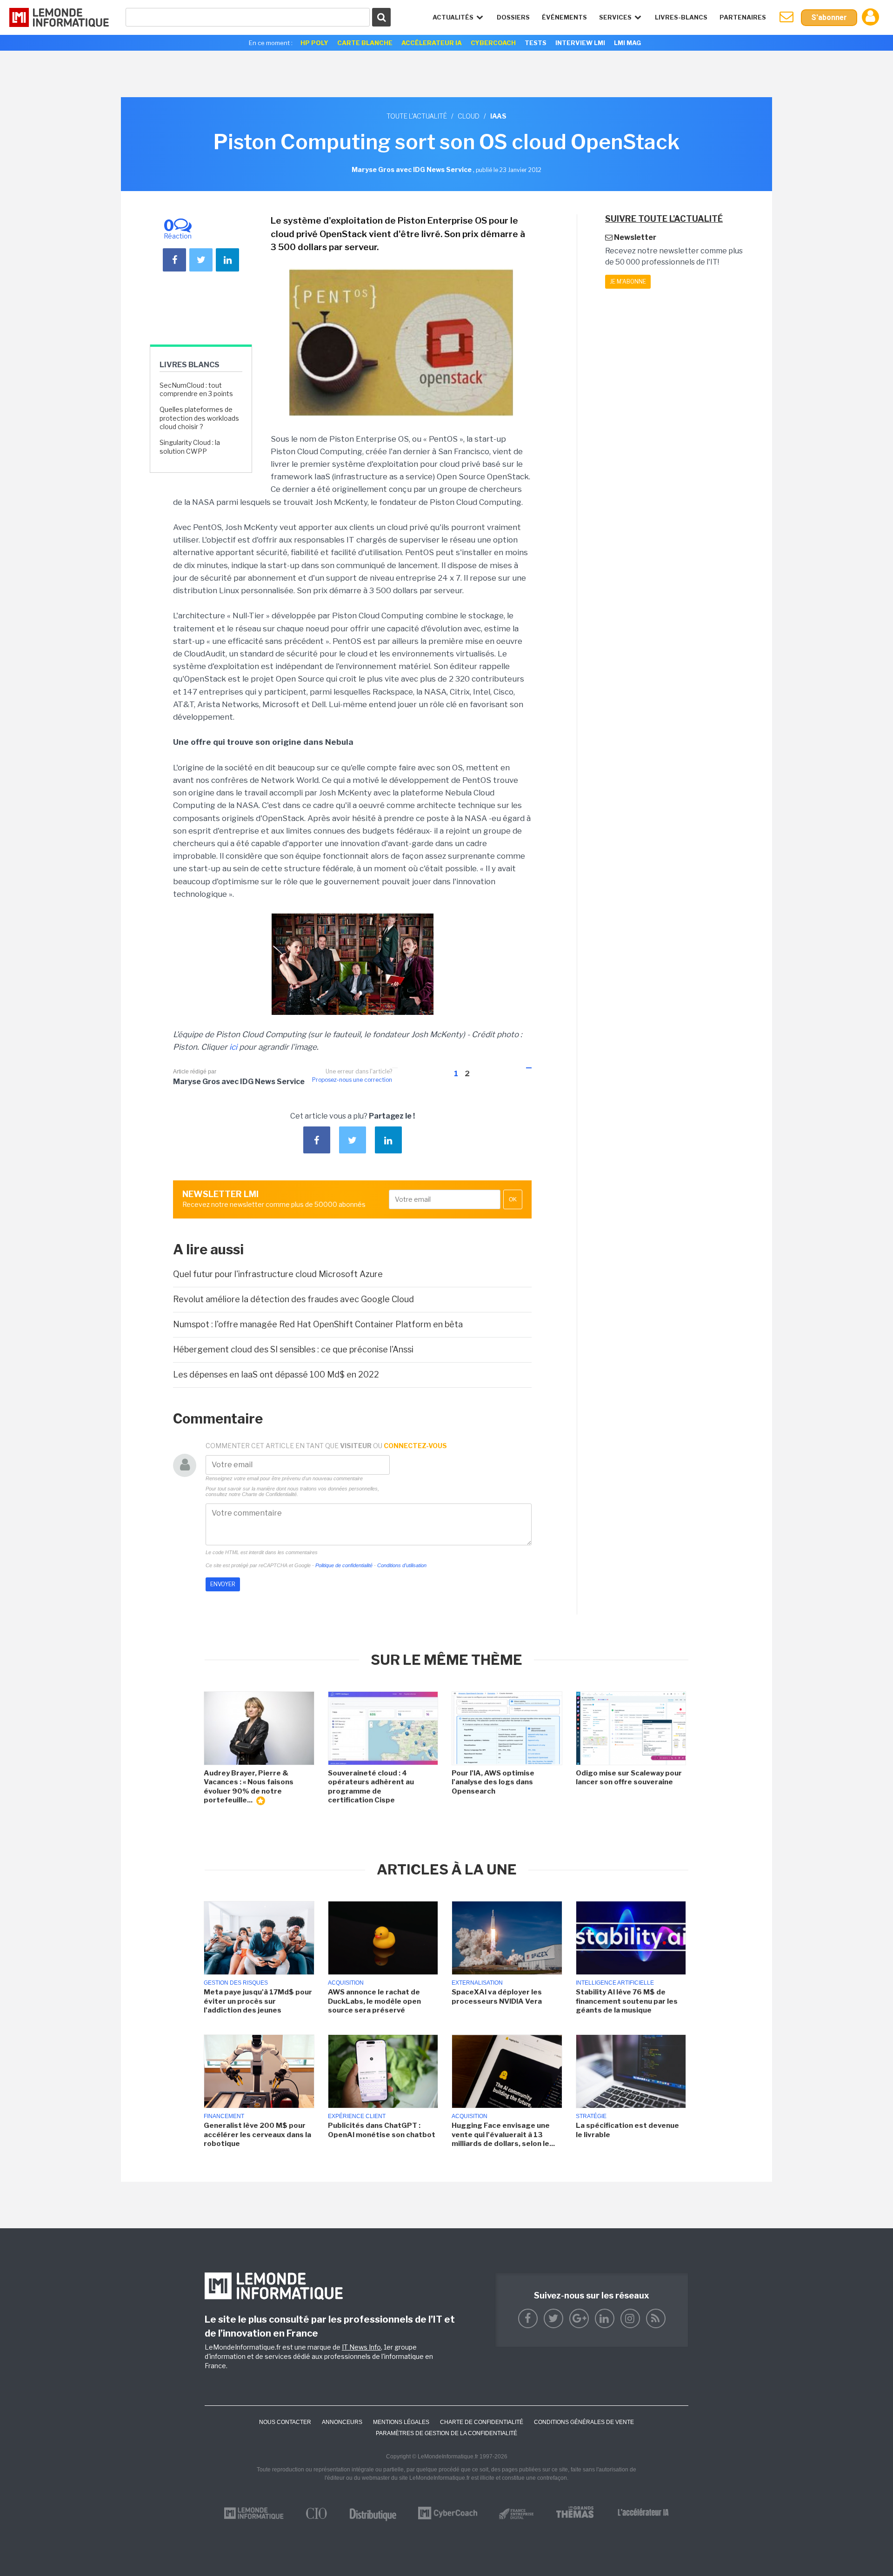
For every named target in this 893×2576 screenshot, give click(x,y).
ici (233, 1047)
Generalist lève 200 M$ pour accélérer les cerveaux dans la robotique (257, 2135)
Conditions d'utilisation (402, 1565)
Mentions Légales (401, 2422)
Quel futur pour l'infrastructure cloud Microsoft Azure (278, 1274)
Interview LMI (580, 43)
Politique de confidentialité (344, 1565)
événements (564, 17)
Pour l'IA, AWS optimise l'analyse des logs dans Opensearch (493, 1782)
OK (513, 1199)
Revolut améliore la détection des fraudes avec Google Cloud (293, 1299)
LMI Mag (627, 43)
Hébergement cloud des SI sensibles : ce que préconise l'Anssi (293, 1349)
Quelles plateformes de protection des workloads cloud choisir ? (199, 418)
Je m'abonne (628, 281)
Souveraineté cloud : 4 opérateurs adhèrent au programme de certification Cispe (371, 1787)
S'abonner (829, 17)
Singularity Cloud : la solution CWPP (190, 447)
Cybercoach (493, 43)
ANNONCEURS (342, 2422)
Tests (536, 43)
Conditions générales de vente (584, 2422)
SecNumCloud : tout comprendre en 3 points (196, 389)
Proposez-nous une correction (352, 1080)
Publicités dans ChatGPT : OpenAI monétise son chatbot (382, 2130)
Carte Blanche (365, 43)
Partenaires (743, 17)
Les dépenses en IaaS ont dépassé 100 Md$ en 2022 (276, 1374)
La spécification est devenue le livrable (627, 2130)
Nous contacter (285, 2422)
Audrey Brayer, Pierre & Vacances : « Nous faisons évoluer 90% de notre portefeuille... (249, 1787)
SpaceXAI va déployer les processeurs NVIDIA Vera (497, 1997)
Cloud (469, 116)
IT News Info (361, 2347)
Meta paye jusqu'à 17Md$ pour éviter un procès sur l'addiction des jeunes (258, 2001)
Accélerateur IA (432, 43)
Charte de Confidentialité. (270, 1494)
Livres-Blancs (681, 17)
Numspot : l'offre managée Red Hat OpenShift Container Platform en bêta (318, 1324)
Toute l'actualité (417, 116)
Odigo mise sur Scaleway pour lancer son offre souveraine (629, 1778)
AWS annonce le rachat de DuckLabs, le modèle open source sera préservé (374, 2001)
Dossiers (513, 17)
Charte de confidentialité (482, 2422)
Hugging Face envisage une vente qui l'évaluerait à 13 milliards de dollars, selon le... (503, 2135)
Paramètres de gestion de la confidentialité (446, 2433)
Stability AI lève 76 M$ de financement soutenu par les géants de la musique (627, 2001)
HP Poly (314, 43)
